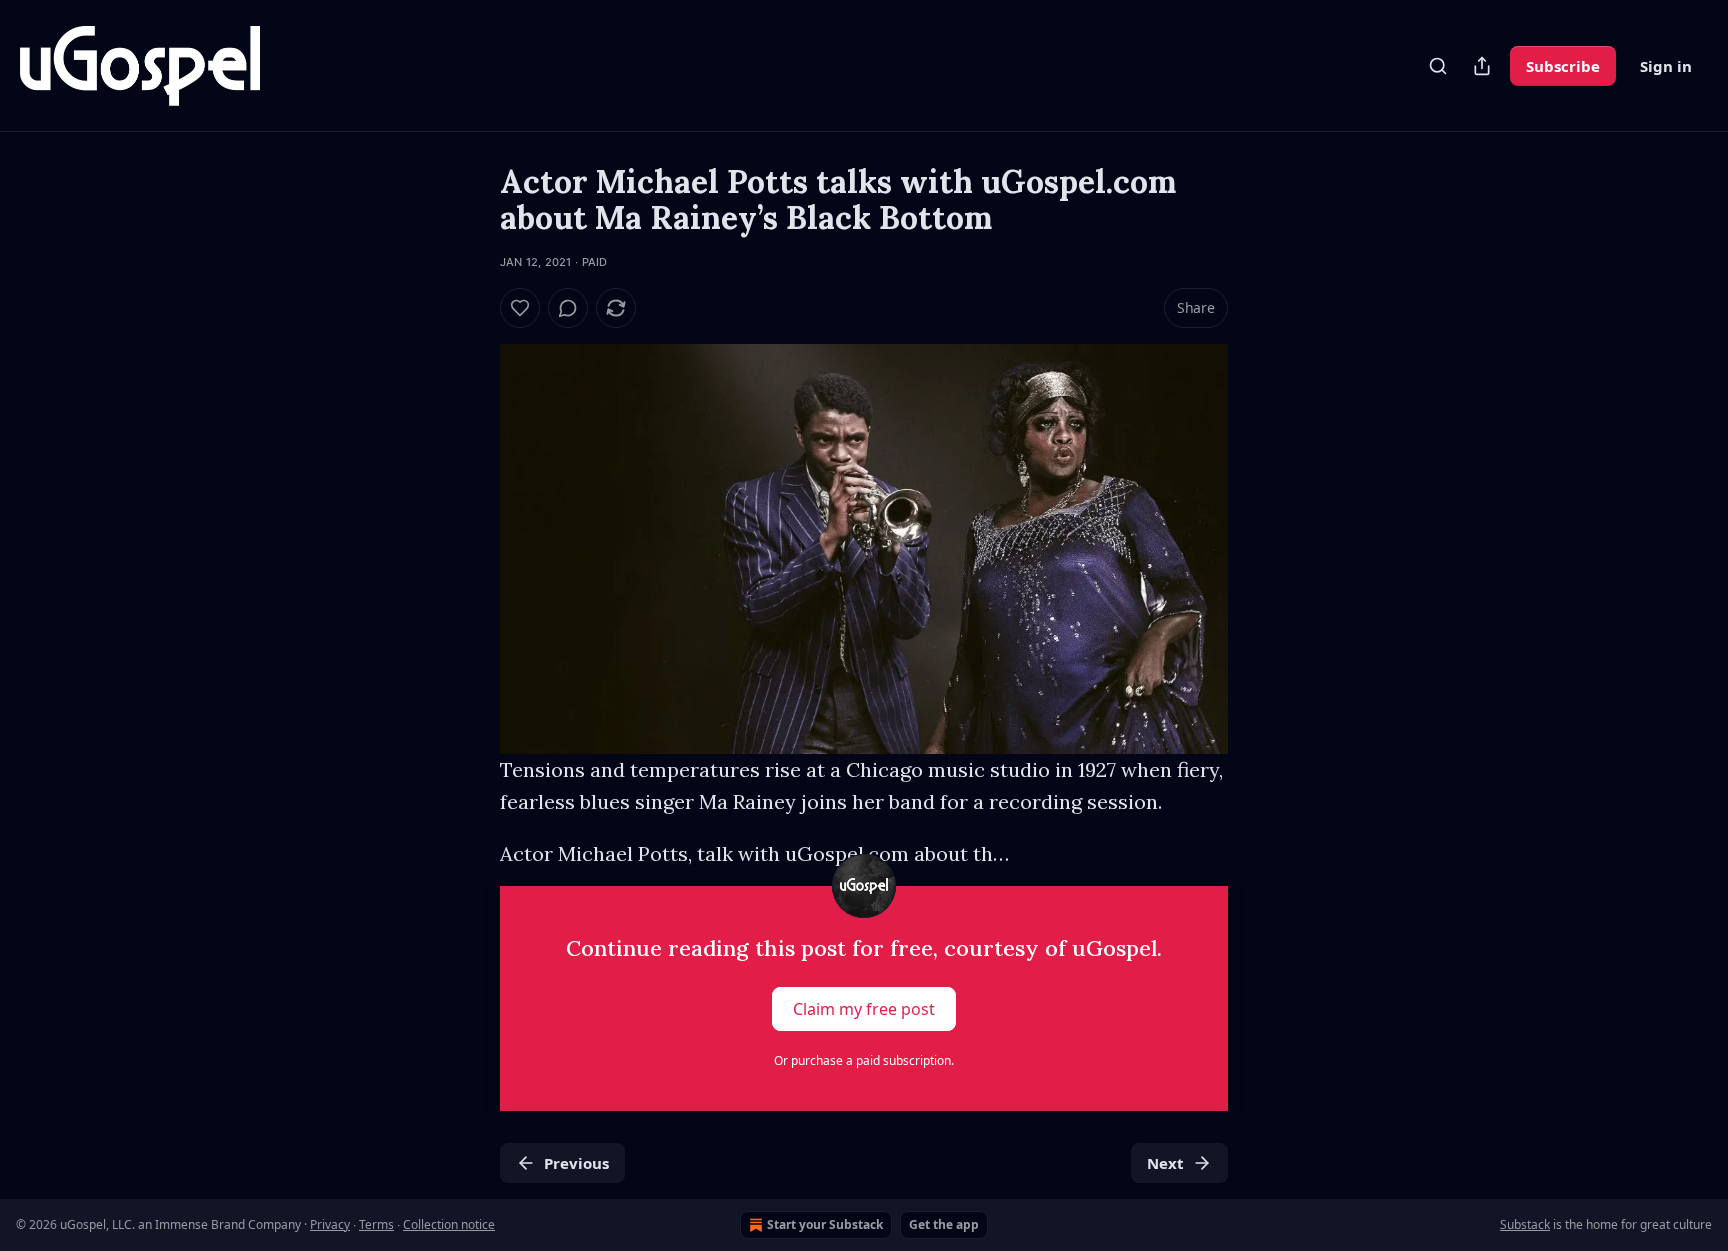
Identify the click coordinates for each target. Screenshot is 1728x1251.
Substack (1525, 1224)
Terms (376, 1224)
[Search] (1438, 66)
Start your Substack (825, 1224)
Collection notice (449, 1224)
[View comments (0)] (568, 308)
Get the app (944, 1224)
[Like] (520, 308)
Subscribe (1563, 66)
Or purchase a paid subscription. (864, 1060)
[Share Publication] (1482, 66)
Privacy (330, 1224)
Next (1165, 1163)
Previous (576, 1163)
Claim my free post (864, 1009)
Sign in (1666, 66)
